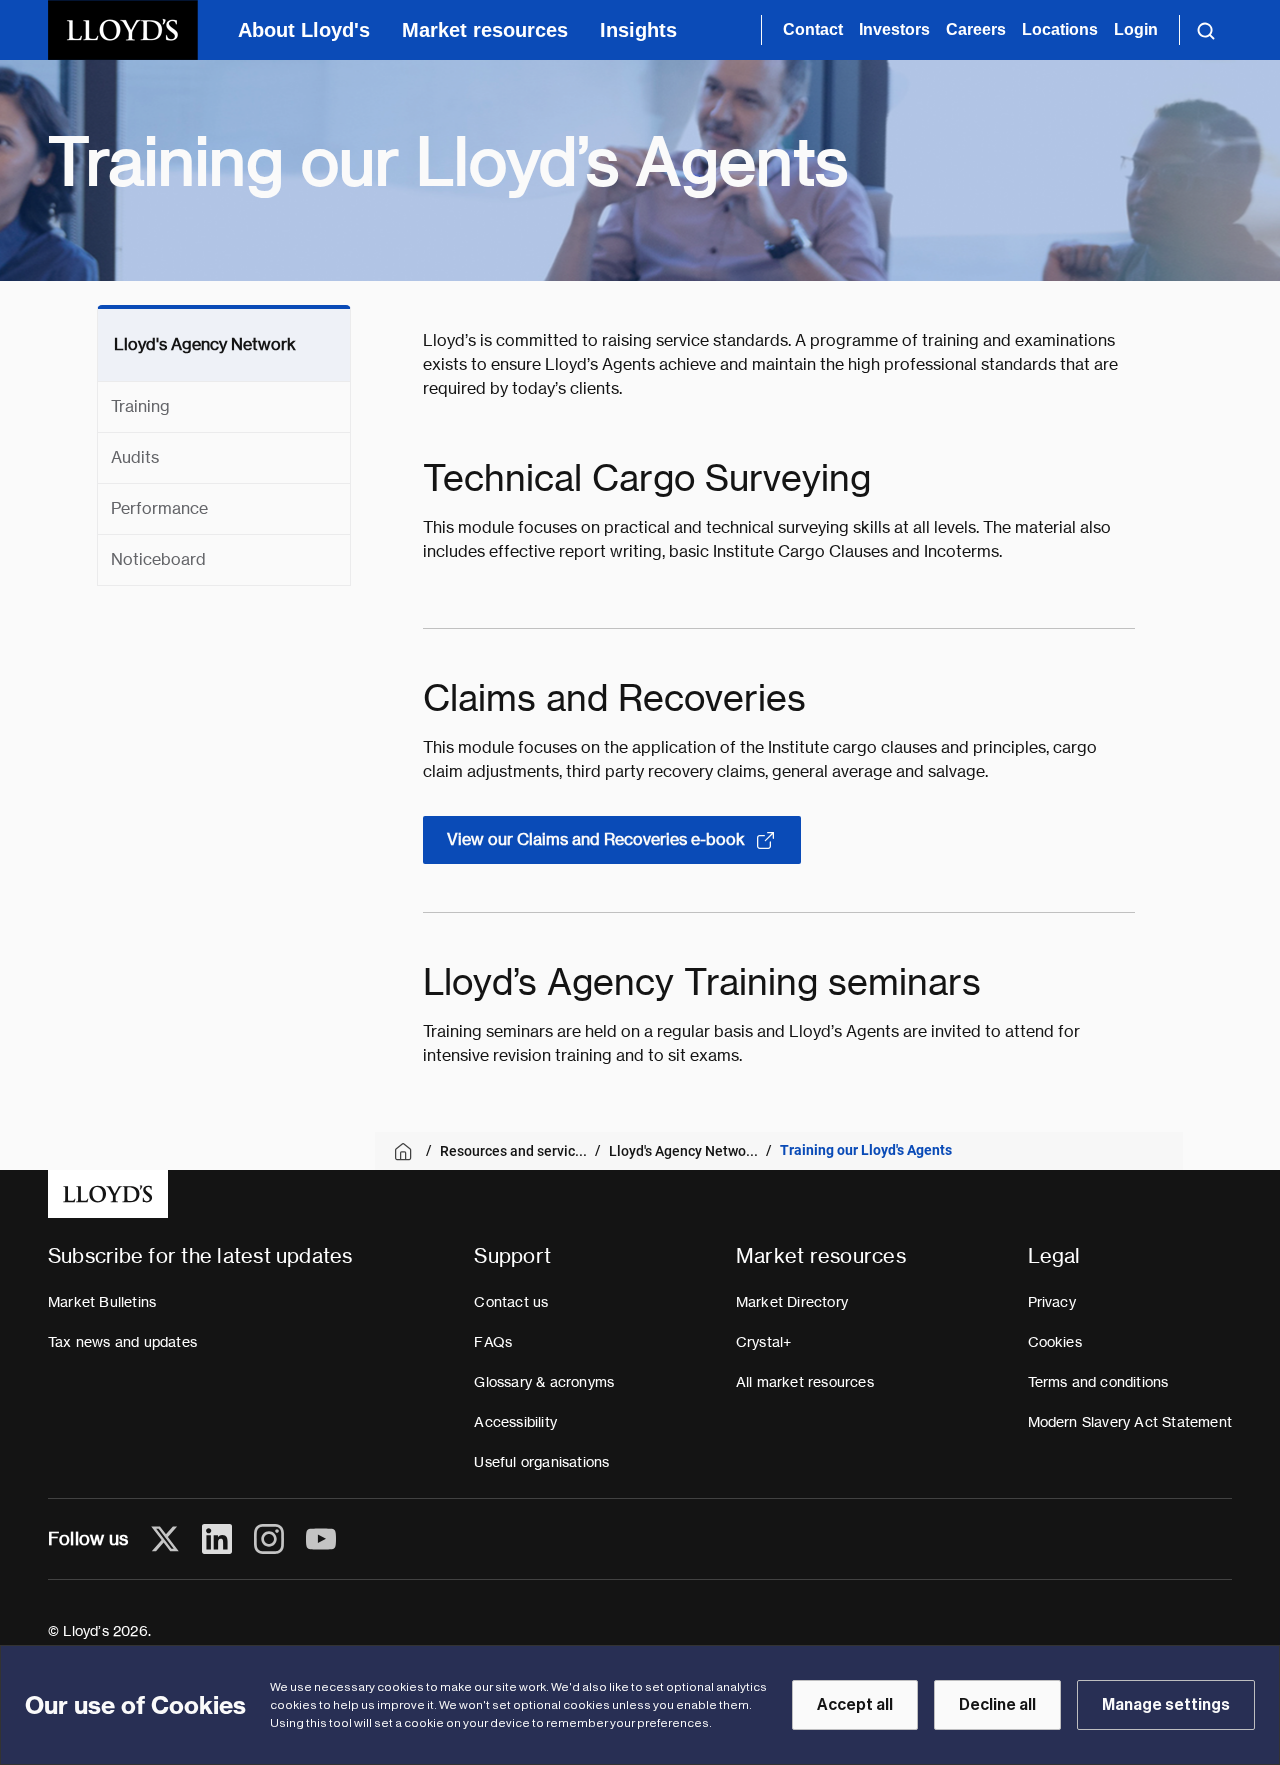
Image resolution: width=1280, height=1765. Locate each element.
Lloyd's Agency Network (205, 344)
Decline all (997, 1705)
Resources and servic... (513, 1151)
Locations (1060, 29)
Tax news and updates (122, 1342)
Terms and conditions (1098, 1382)
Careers (976, 29)
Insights (638, 30)
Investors (894, 29)
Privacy (1052, 1302)
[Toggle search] (1206, 30)
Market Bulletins (102, 1302)
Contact (813, 29)
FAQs (493, 1342)
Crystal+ (764, 1342)
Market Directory (792, 1302)
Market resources (485, 30)
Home (406, 1151)
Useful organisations (541, 1462)
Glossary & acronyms (544, 1382)
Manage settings (1166, 1705)
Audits (135, 457)
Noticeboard (158, 559)
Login (1136, 29)
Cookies (1055, 1342)
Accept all (855, 1705)
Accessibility (515, 1422)
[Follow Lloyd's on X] (165, 1539)
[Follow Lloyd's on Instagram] (269, 1539)
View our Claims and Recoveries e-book (596, 839)
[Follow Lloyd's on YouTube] (321, 1539)
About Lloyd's (304, 30)
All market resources (805, 1382)
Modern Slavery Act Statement (1130, 1422)
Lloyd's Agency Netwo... (683, 1151)
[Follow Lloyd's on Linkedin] (217, 1539)
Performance (159, 508)
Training (140, 406)
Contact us (511, 1302)
